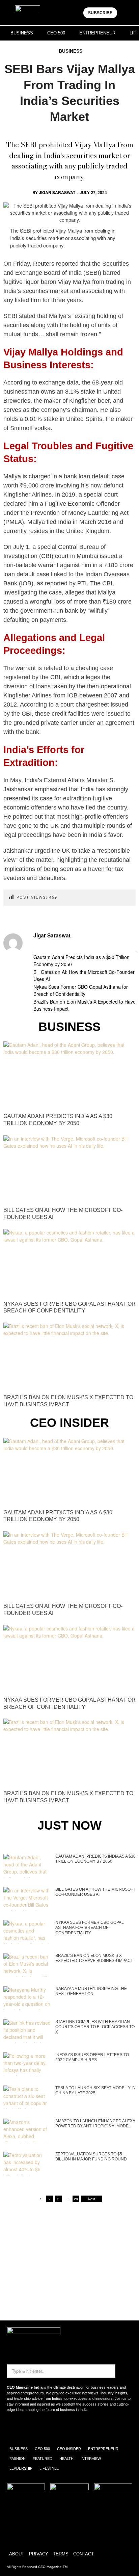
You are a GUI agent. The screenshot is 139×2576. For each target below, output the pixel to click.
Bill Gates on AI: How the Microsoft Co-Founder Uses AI (84, 975)
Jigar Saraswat (57, 192)
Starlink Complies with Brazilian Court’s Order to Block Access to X (95, 2027)
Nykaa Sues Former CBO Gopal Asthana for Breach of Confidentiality (81, 990)
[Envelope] (35, 2428)
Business (71, 51)
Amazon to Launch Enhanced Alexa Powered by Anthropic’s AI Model (95, 2124)
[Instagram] (15, 2428)
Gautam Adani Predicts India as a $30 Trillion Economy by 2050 (81, 961)
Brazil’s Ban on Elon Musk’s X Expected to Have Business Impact (85, 1005)
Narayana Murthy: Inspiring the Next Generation (91, 1991)
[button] (126, 13)
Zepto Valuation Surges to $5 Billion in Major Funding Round (91, 2157)
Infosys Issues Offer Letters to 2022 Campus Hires (92, 2057)
